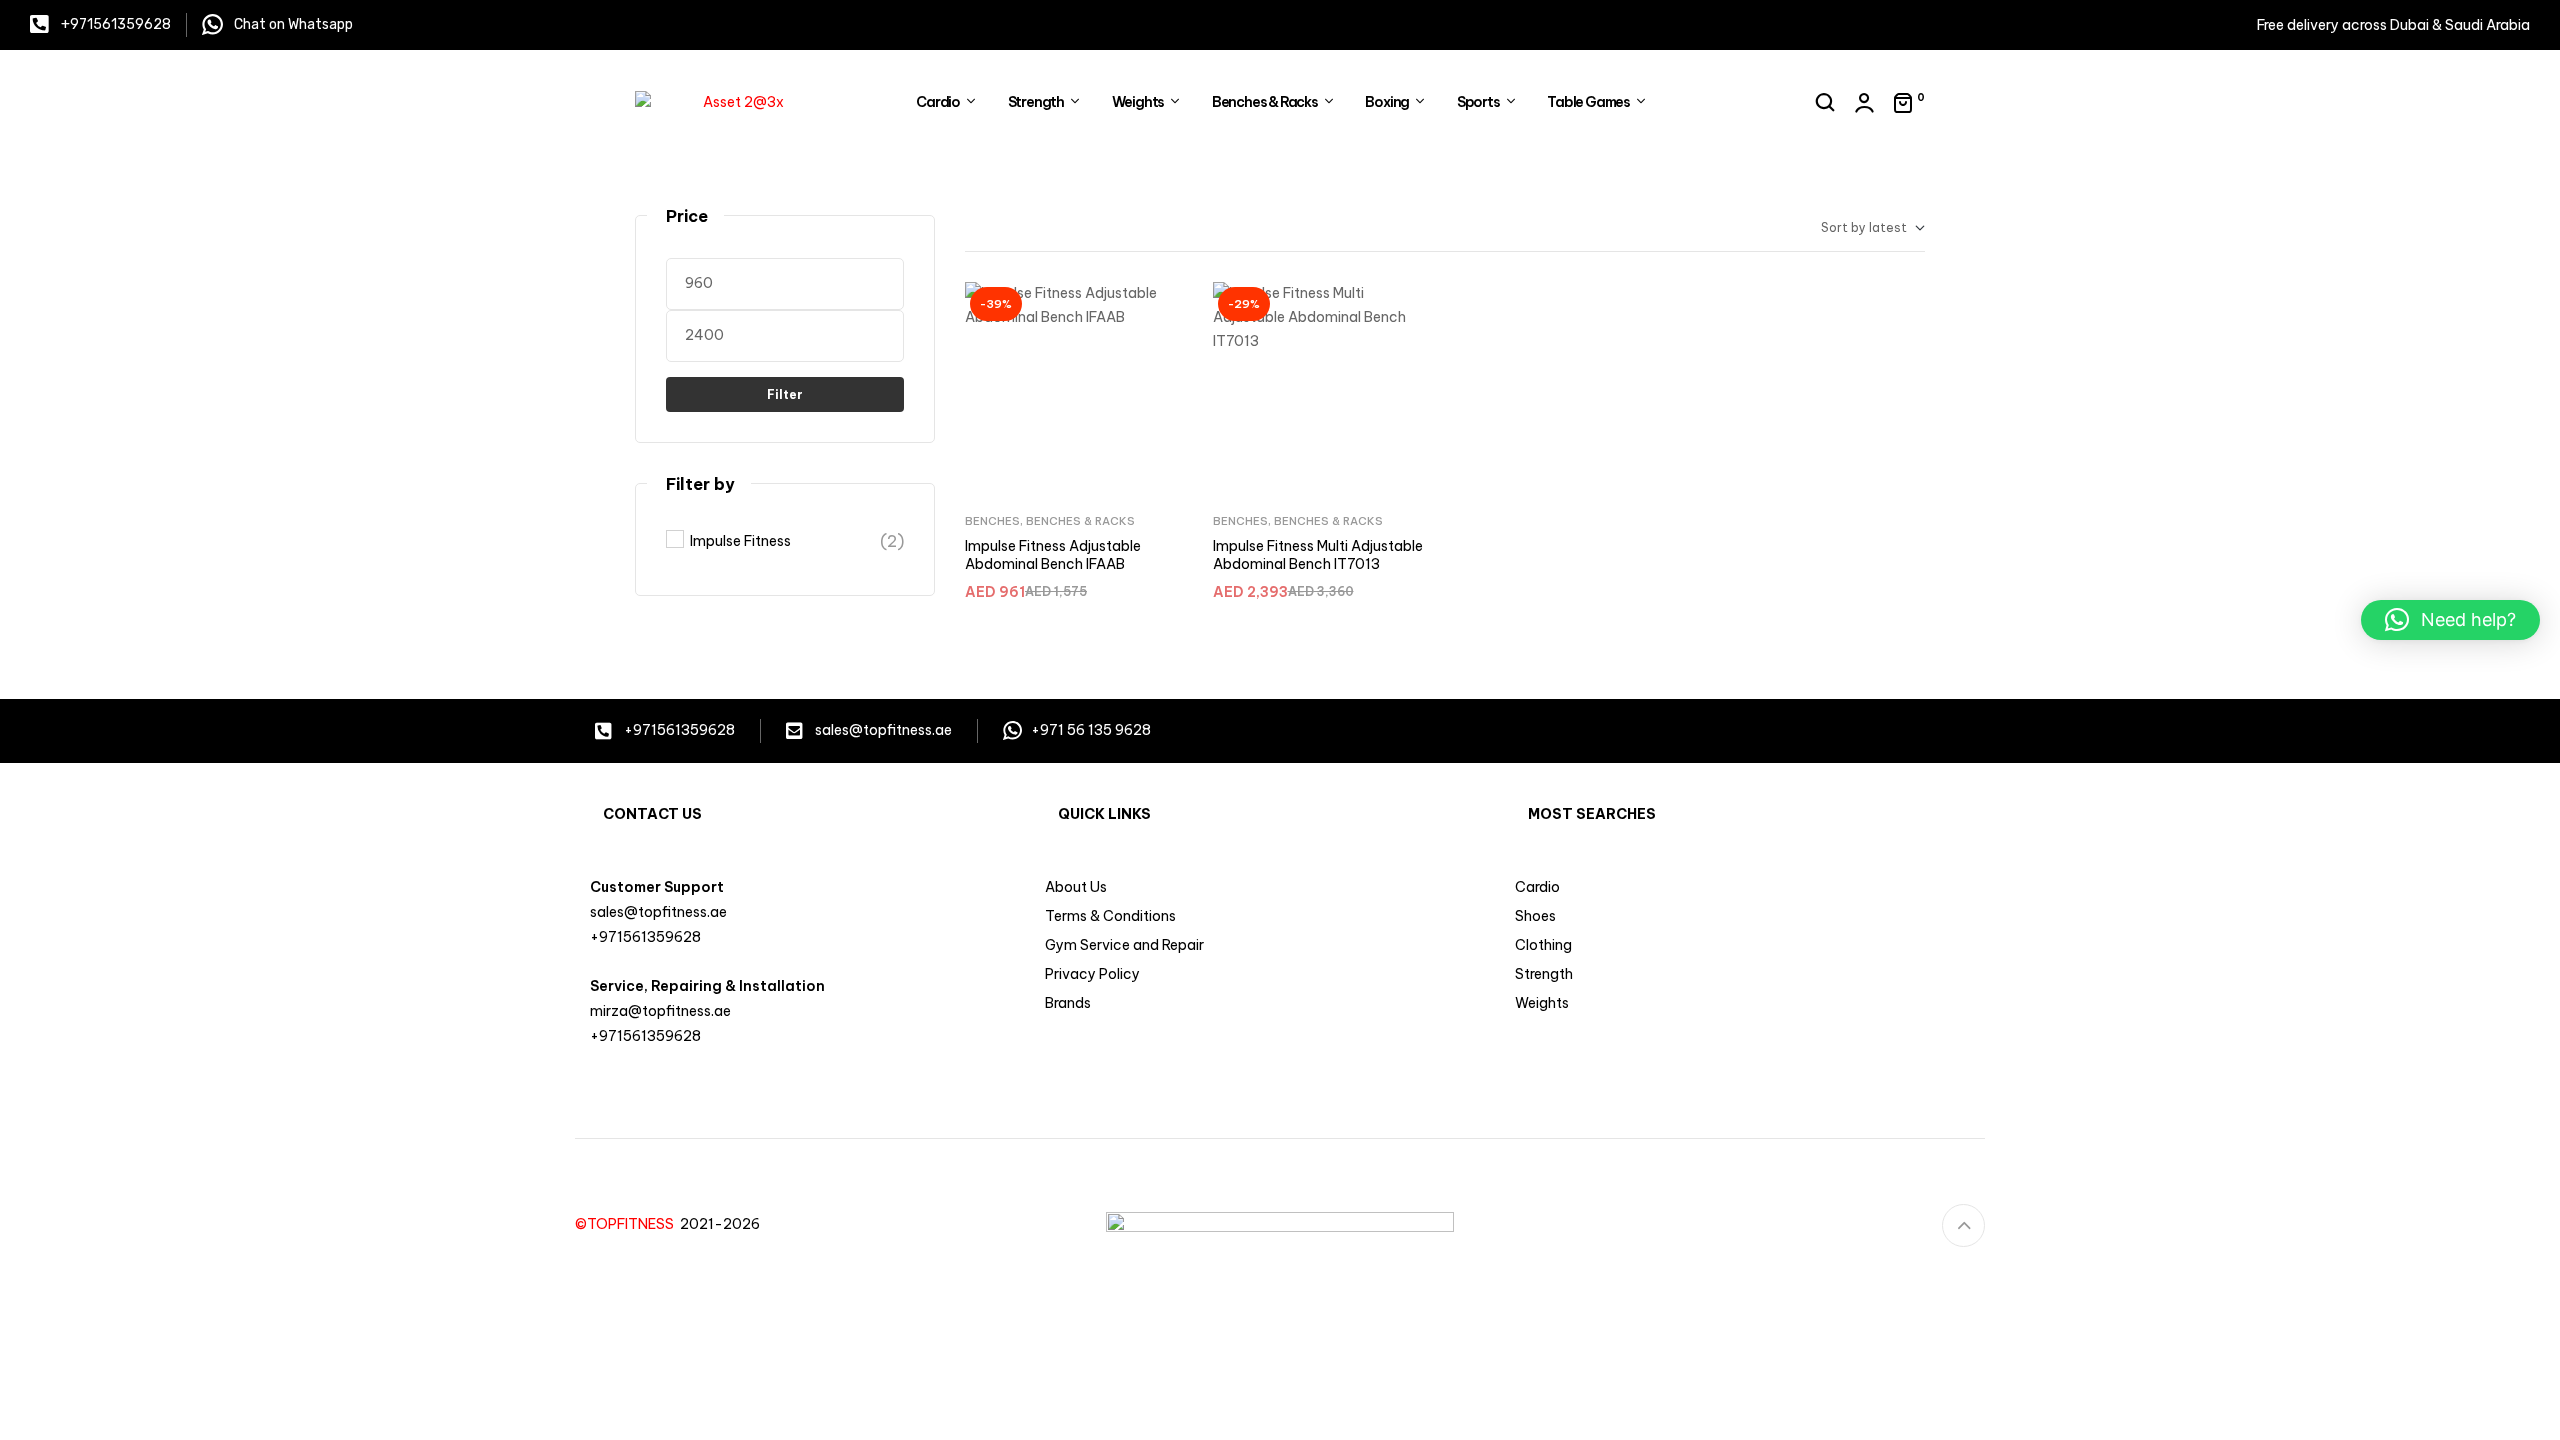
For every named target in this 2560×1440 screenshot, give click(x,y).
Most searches (1592, 814)
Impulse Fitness (740, 541)
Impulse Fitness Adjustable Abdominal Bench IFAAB (1053, 555)
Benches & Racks (1080, 521)
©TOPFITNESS (627, 1224)
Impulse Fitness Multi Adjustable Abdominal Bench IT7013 (1318, 555)
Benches (992, 521)
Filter (785, 394)
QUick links (1104, 814)
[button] (2450, 620)
